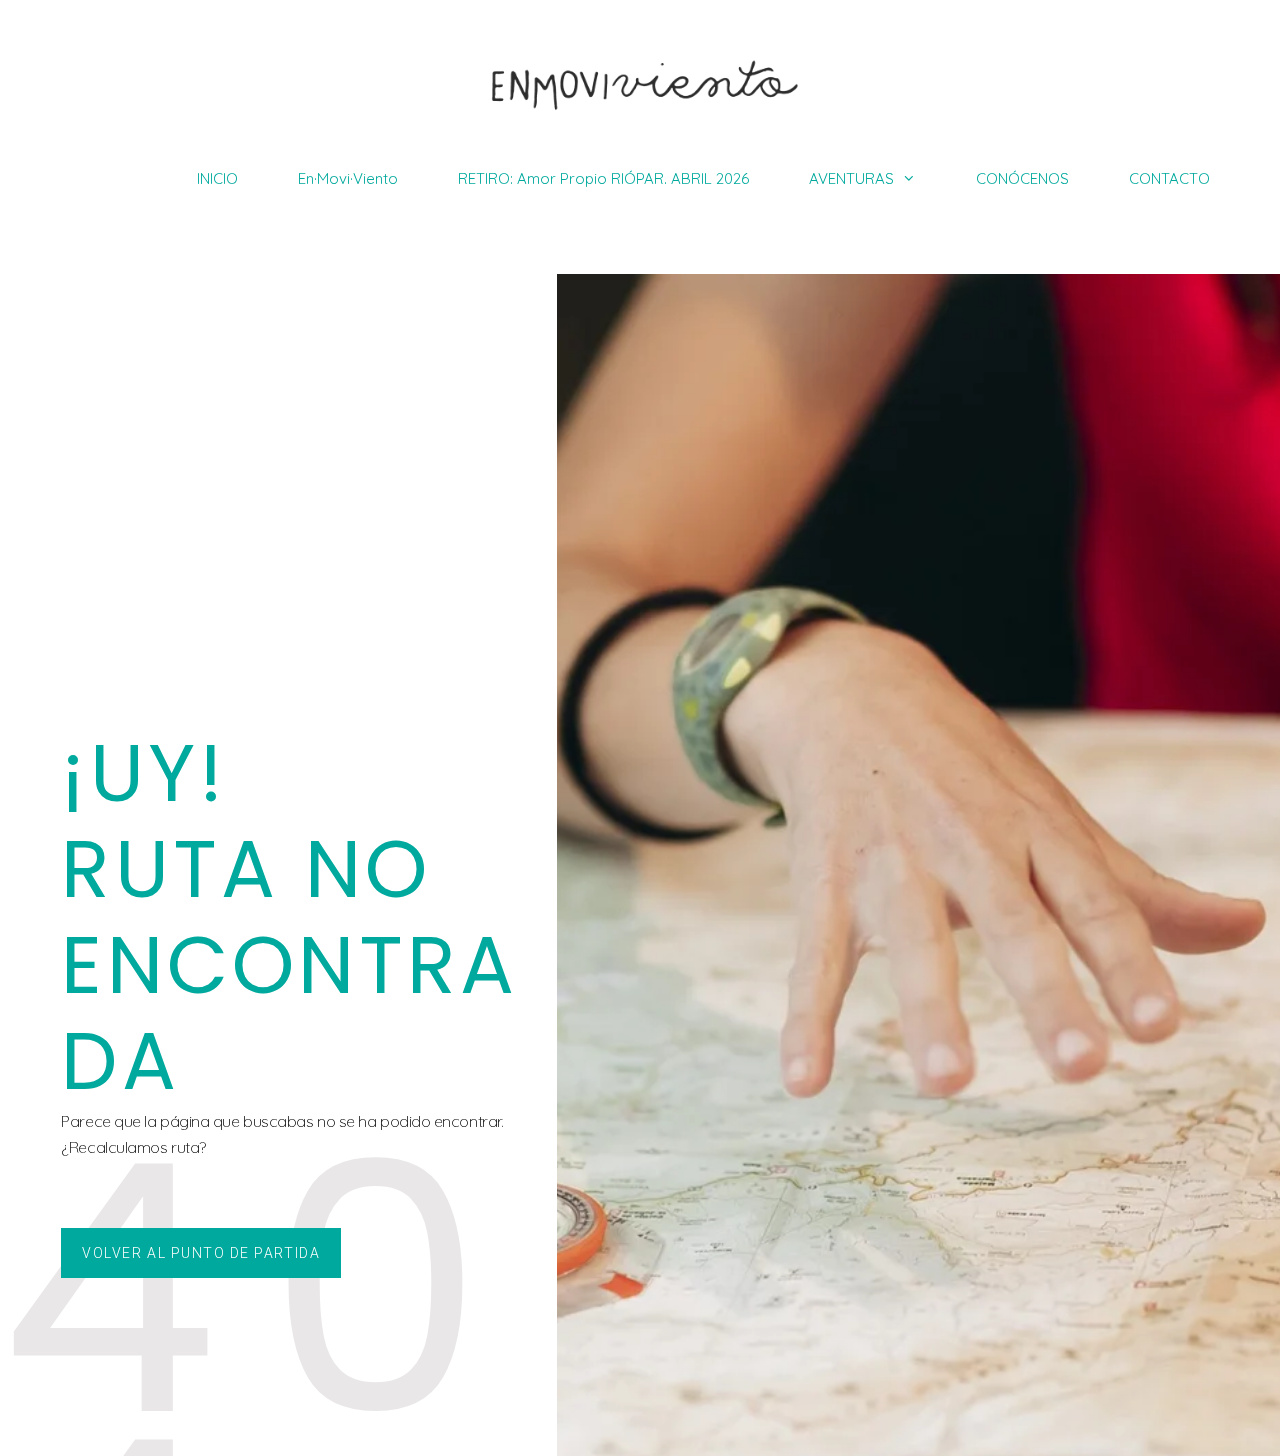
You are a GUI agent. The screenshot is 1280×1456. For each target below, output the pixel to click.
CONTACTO (1169, 178)
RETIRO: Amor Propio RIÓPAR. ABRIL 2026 (603, 178)
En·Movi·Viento (348, 178)
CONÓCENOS (1022, 178)
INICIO (217, 178)
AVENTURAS (851, 178)
